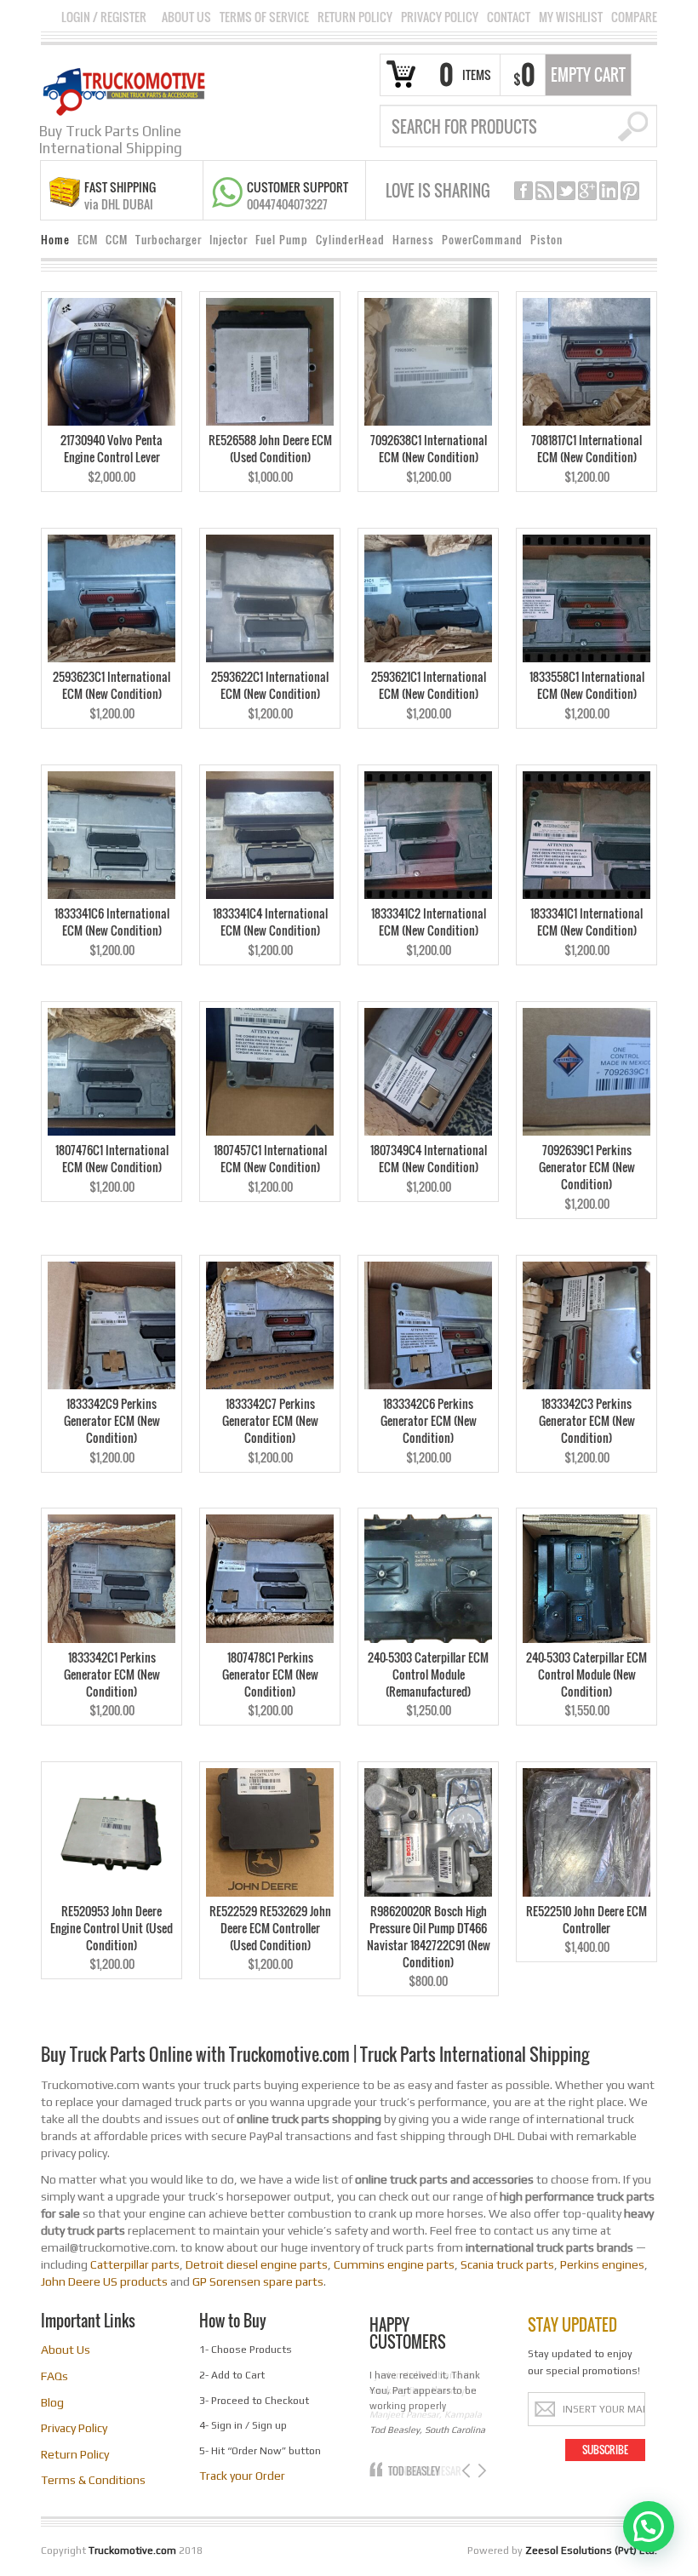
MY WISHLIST (571, 17)
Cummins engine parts (394, 2264)
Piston (546, 240)
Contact (509, 17)
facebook (523, 191)
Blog (52, 2402)
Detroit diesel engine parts (257, 2264)
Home (55, 240)
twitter (566, 191)
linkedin (609, 191)
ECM (88, 240)
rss (545, 191)
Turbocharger (169, 240)
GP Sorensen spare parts (258, 2281)
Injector (229, 240)
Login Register (104, 17)
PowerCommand (482, 240)
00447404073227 (287, 204)
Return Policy (355, 17)
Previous (468, 2471)
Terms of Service (264, 17)
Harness (413, 240)
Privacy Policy (440, 17)
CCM (117, 240)
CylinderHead (350, 240)
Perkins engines (602, 2264)
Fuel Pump (282, 240)
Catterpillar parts (135, 2264)
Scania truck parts (507, 2264)
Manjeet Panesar (424, 2471)
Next (481, 2471)
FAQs (54, 2376)
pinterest (630, 191)
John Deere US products (104, 2281)
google (587, 191)
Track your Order (242, 2476)
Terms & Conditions (93, 2480)
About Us (186, 17)
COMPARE (634, 17)
